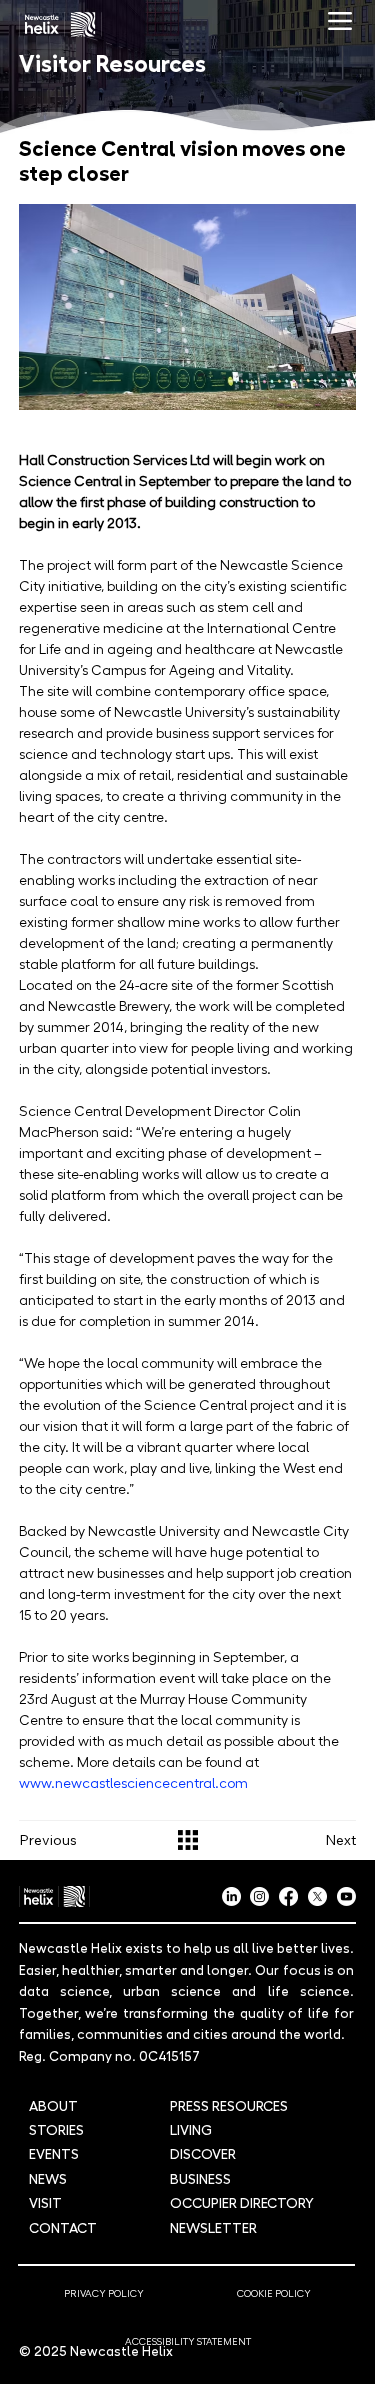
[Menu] (340, 21)
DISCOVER (203, 2153)
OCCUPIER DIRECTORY (242, 2202)
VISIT (45, 2202)
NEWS (48, 2178)
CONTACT (63, 2227)
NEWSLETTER (213, 2227)
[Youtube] (346, 1896)
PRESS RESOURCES (229, 2105)
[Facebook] (288, 1896)
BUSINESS (200, 2178)
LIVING (191, 2129)
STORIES (56, 2129)
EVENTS (54, 2153)
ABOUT (53, 2105)
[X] (317, 1896)
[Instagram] (259, 1896)
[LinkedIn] (231, 1896)
